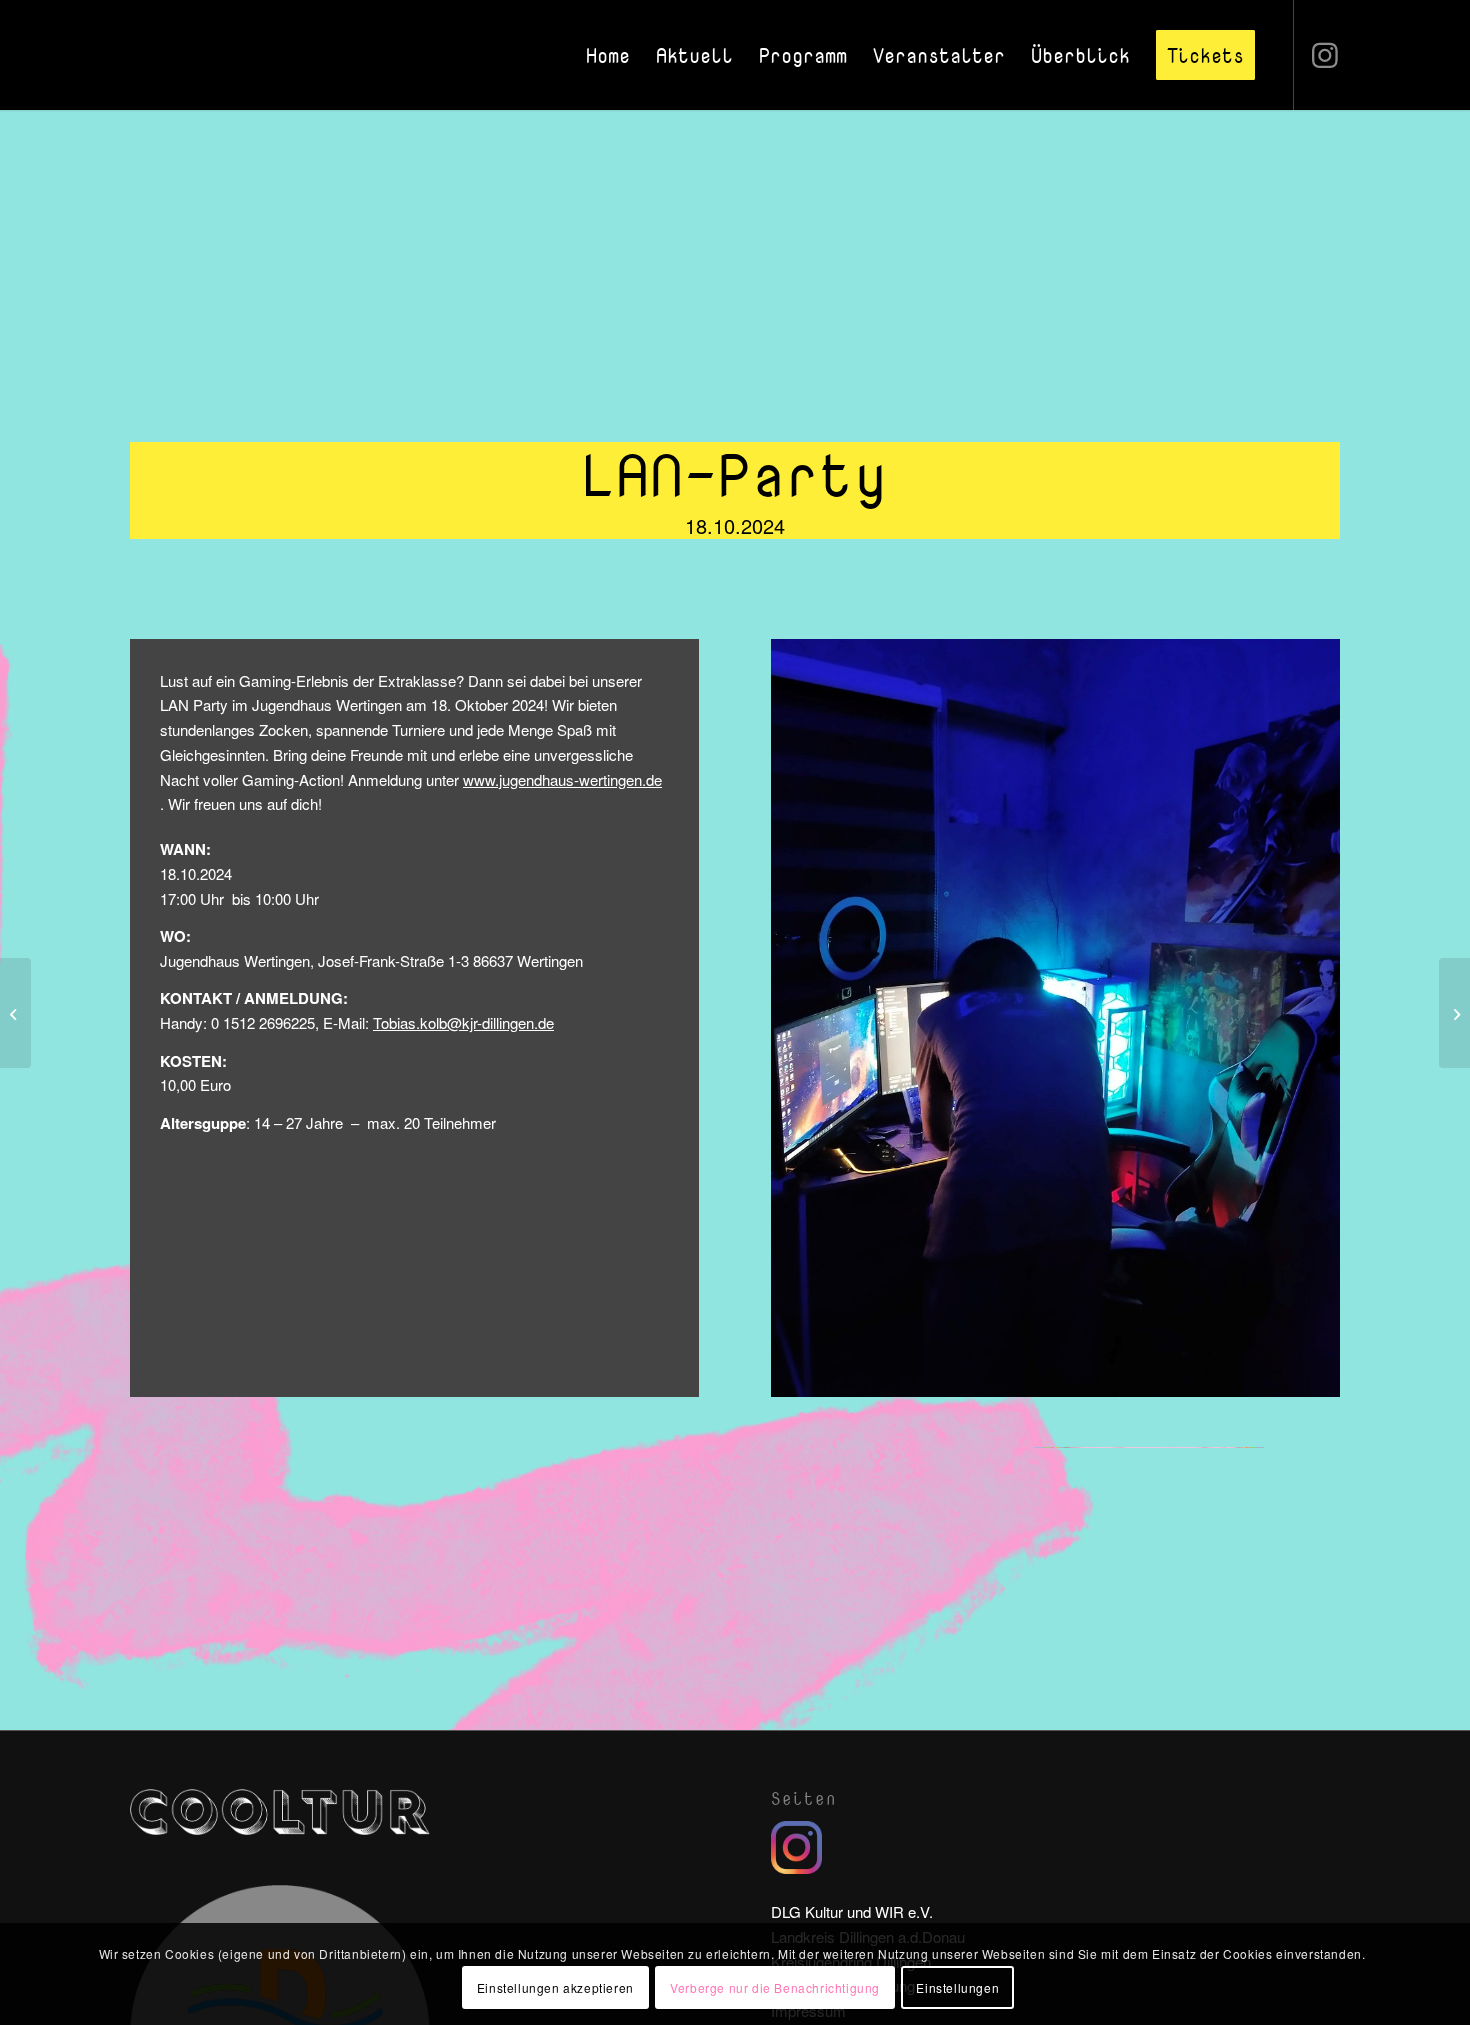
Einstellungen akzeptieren (555, 1986)
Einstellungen (957, 1986)
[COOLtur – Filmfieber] (1454, 1013)
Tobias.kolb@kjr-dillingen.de (463, 1022)
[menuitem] (608, 55)
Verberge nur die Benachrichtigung (775, 1986)
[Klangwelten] (15, 1013)
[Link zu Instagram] (1325, 54)
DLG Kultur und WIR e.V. (852, 1911)
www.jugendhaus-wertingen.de (562, 779)
